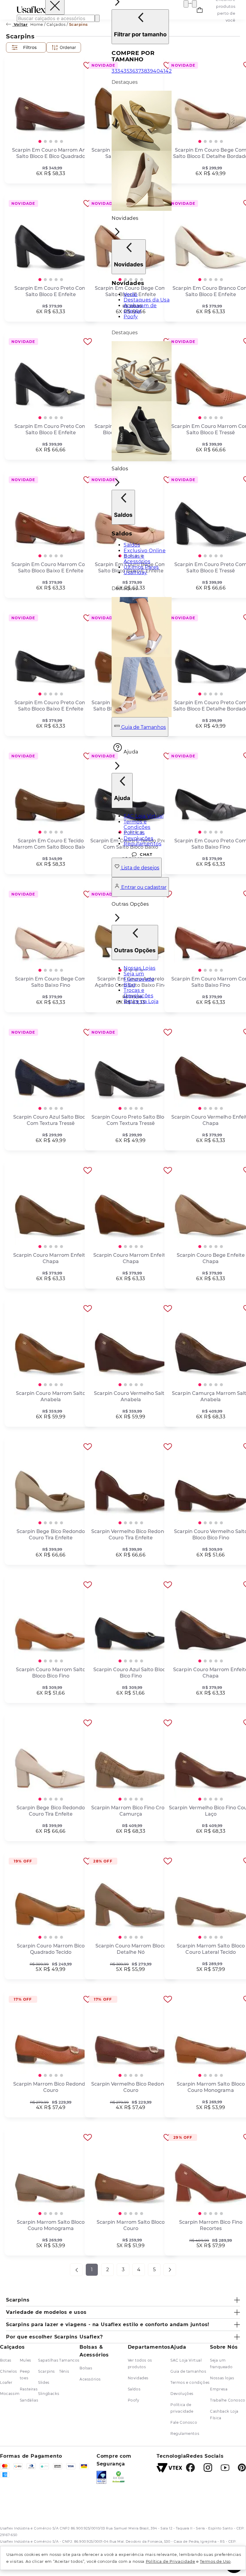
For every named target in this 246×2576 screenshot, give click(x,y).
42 (168, 71)
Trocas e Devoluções (138, 993)
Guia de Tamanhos (143, 727)
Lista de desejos (140, 868)
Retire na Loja (141, 1001)
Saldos (132, 545)
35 (126, 71)
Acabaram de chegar (140, 308)
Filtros (30, 47)
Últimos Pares (141, 567)
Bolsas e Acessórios (137, 559)
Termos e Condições (137, 824)
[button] (142, 338)
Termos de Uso (215, 2561)
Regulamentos (142, 844)
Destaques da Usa (147, 300)
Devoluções (138, 838)
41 (163, 71)
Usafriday (135, 573)
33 (114, 71)
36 (132, 71)
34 (120, 71)
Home (37, 24)
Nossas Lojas (139, 968)
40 (156, 71)
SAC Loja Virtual (144, 816)
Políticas (134, 833)
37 (138, 71)
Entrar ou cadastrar (143, 887)
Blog (129, 985)
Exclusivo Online (145, 551)
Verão (131, 294)
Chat (146, 854)
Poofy (131, 317)
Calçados (56, 24)
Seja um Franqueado (139, 976)
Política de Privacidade (171, 2561)
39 (150, 71)
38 (144, 71)
